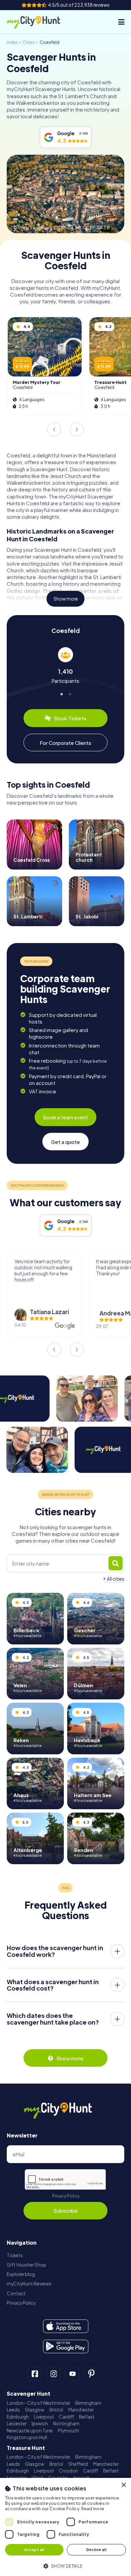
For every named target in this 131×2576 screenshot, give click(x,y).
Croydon (68, 2471)
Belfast (87, 2417)
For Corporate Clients (65, 743)
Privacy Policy (66, 2196)
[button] (65, 2565)
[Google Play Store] (66, 2346)
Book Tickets (70, 718)
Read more (93, 2509)
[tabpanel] (65, 665)
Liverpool (44, 2417)
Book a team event (65, 1117)
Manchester (81, 2410)
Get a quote (65, 1142)
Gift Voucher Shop (27, 2265)
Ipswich (40, 2423)
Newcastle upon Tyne (30, 2431)
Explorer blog (21, 2274)
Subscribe (65, 2210)
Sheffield (78, 2464)
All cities (116, 1579)
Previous (54, 429)
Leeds (13, 2410)
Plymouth (68, 2431)
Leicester (17, 2423)
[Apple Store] (66, 2326)
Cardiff (66, 2417)
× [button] (123, 2485)
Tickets (15, 2255)
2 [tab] (70, 693)
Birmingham (88, 2403)
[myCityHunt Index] (39, 22)
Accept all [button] (34, 2550)
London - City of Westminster (38, 2403)
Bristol (56, 2410)
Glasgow (35, 2410)
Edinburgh (18, 2417)
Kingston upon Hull (27, 2437)
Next (77, 429)
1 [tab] (61, 693)
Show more (66, 599)
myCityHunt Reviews (29, 2284)
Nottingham (66, 2423)
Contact (16, 2293)
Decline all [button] (96, 2550)
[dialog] (65, 2527)
